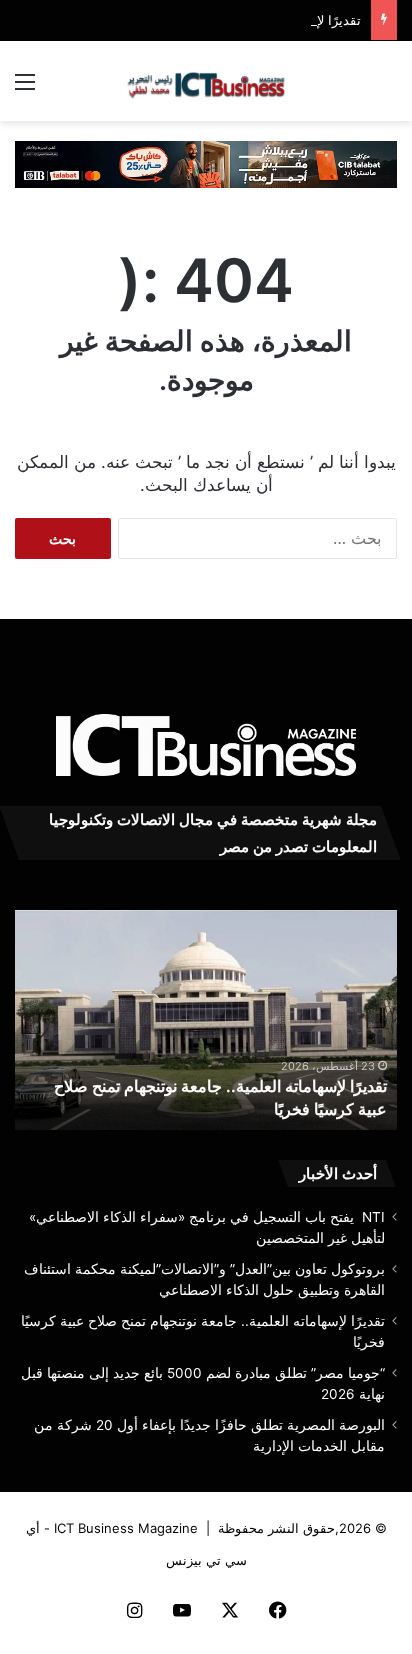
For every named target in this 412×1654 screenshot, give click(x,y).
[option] (206, 1020)
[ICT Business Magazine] (206, 81)
